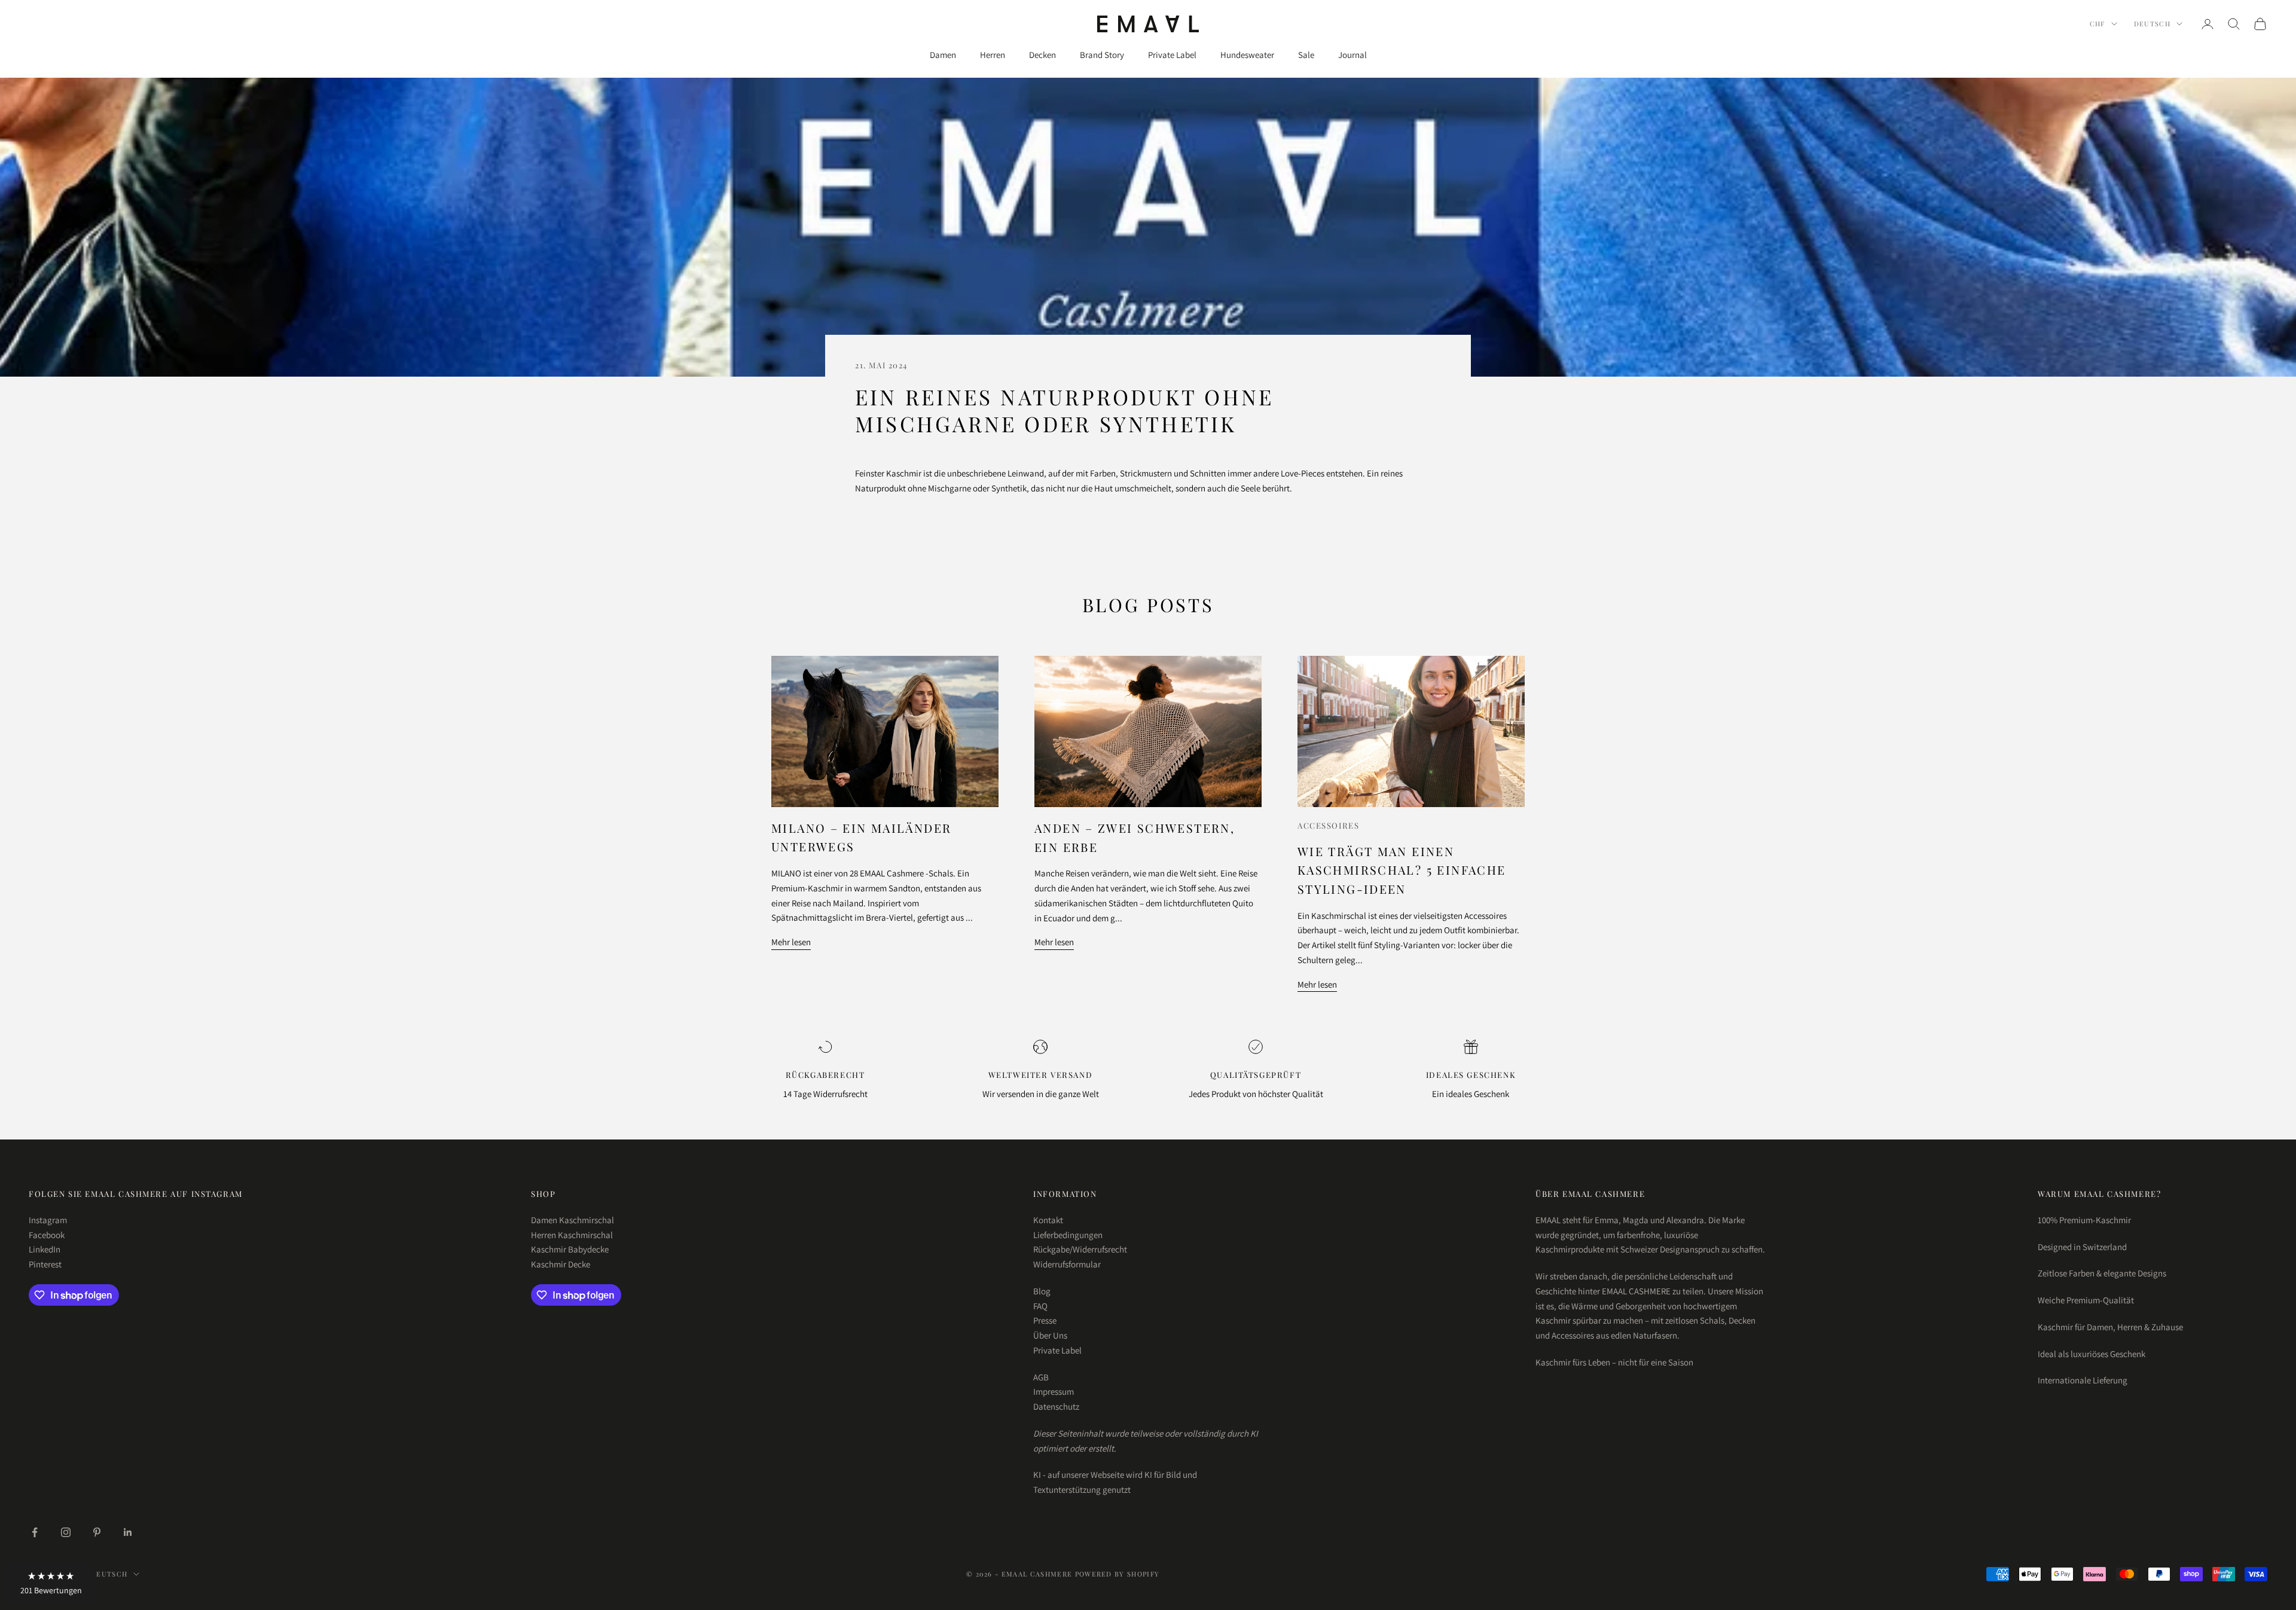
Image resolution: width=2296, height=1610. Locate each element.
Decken (1042, 55)
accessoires (1328, 825)
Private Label (1172, 55)
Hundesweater (1247, 55)
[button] (51, 1583)
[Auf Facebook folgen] (35, 1532)
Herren (993, 55)
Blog (1042, 1291)
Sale (1306, 55)
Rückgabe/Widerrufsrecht (1080, 1249)
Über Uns (1050, 1335)
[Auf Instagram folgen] (66, 1532)
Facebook (47, 1235)
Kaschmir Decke (561, 1264)
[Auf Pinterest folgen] (97, 1532)
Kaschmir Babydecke (570, 1249)
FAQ (1040, 1306)
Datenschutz (1056, 1406)
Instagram (48, 1220)
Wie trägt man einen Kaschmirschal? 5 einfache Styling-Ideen (1402, 870)
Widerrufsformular (1067, 1264)
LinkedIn (45, 1249)
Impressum (1054, 1391)
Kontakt (1048, 1220)
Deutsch (2152, 24)
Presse (1045, 1320)
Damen (943, 55)
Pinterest (45, 1264)
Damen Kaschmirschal (573, 1220)
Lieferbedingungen (1068, 1235)
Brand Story (1102, 55)
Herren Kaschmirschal (572, 1235)
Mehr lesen (791, 942)
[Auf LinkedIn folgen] (128, 1532)
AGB (1041, 1377)
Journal (1352, 55)
